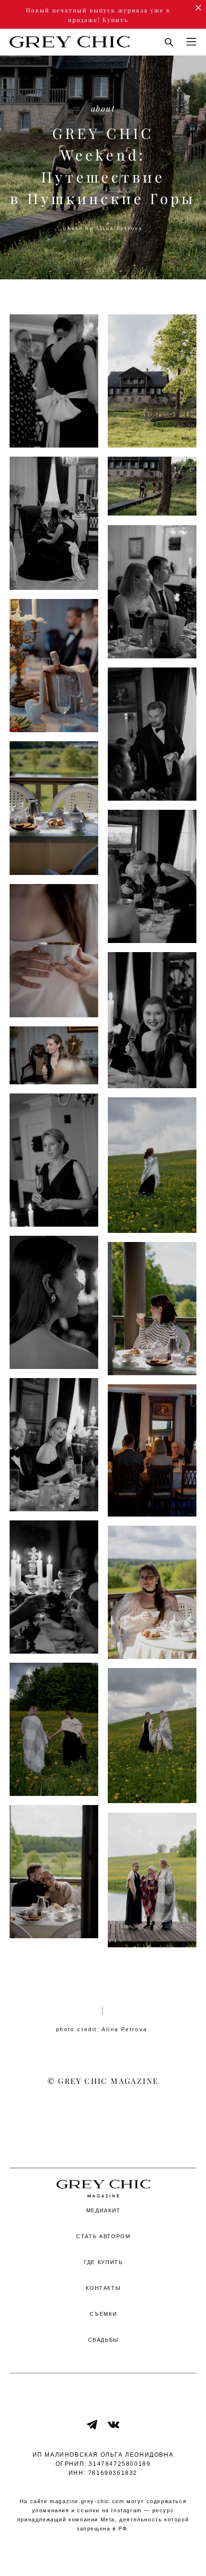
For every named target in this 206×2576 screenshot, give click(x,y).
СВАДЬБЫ (104, 2340)
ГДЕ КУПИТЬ (103, 2262)
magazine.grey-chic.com (87, 2501)
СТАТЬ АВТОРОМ (103, 2236)
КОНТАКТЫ (103, 2288)
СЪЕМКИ (103, 2314)
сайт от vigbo (103, 2553)
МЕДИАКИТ (103, 2210)
